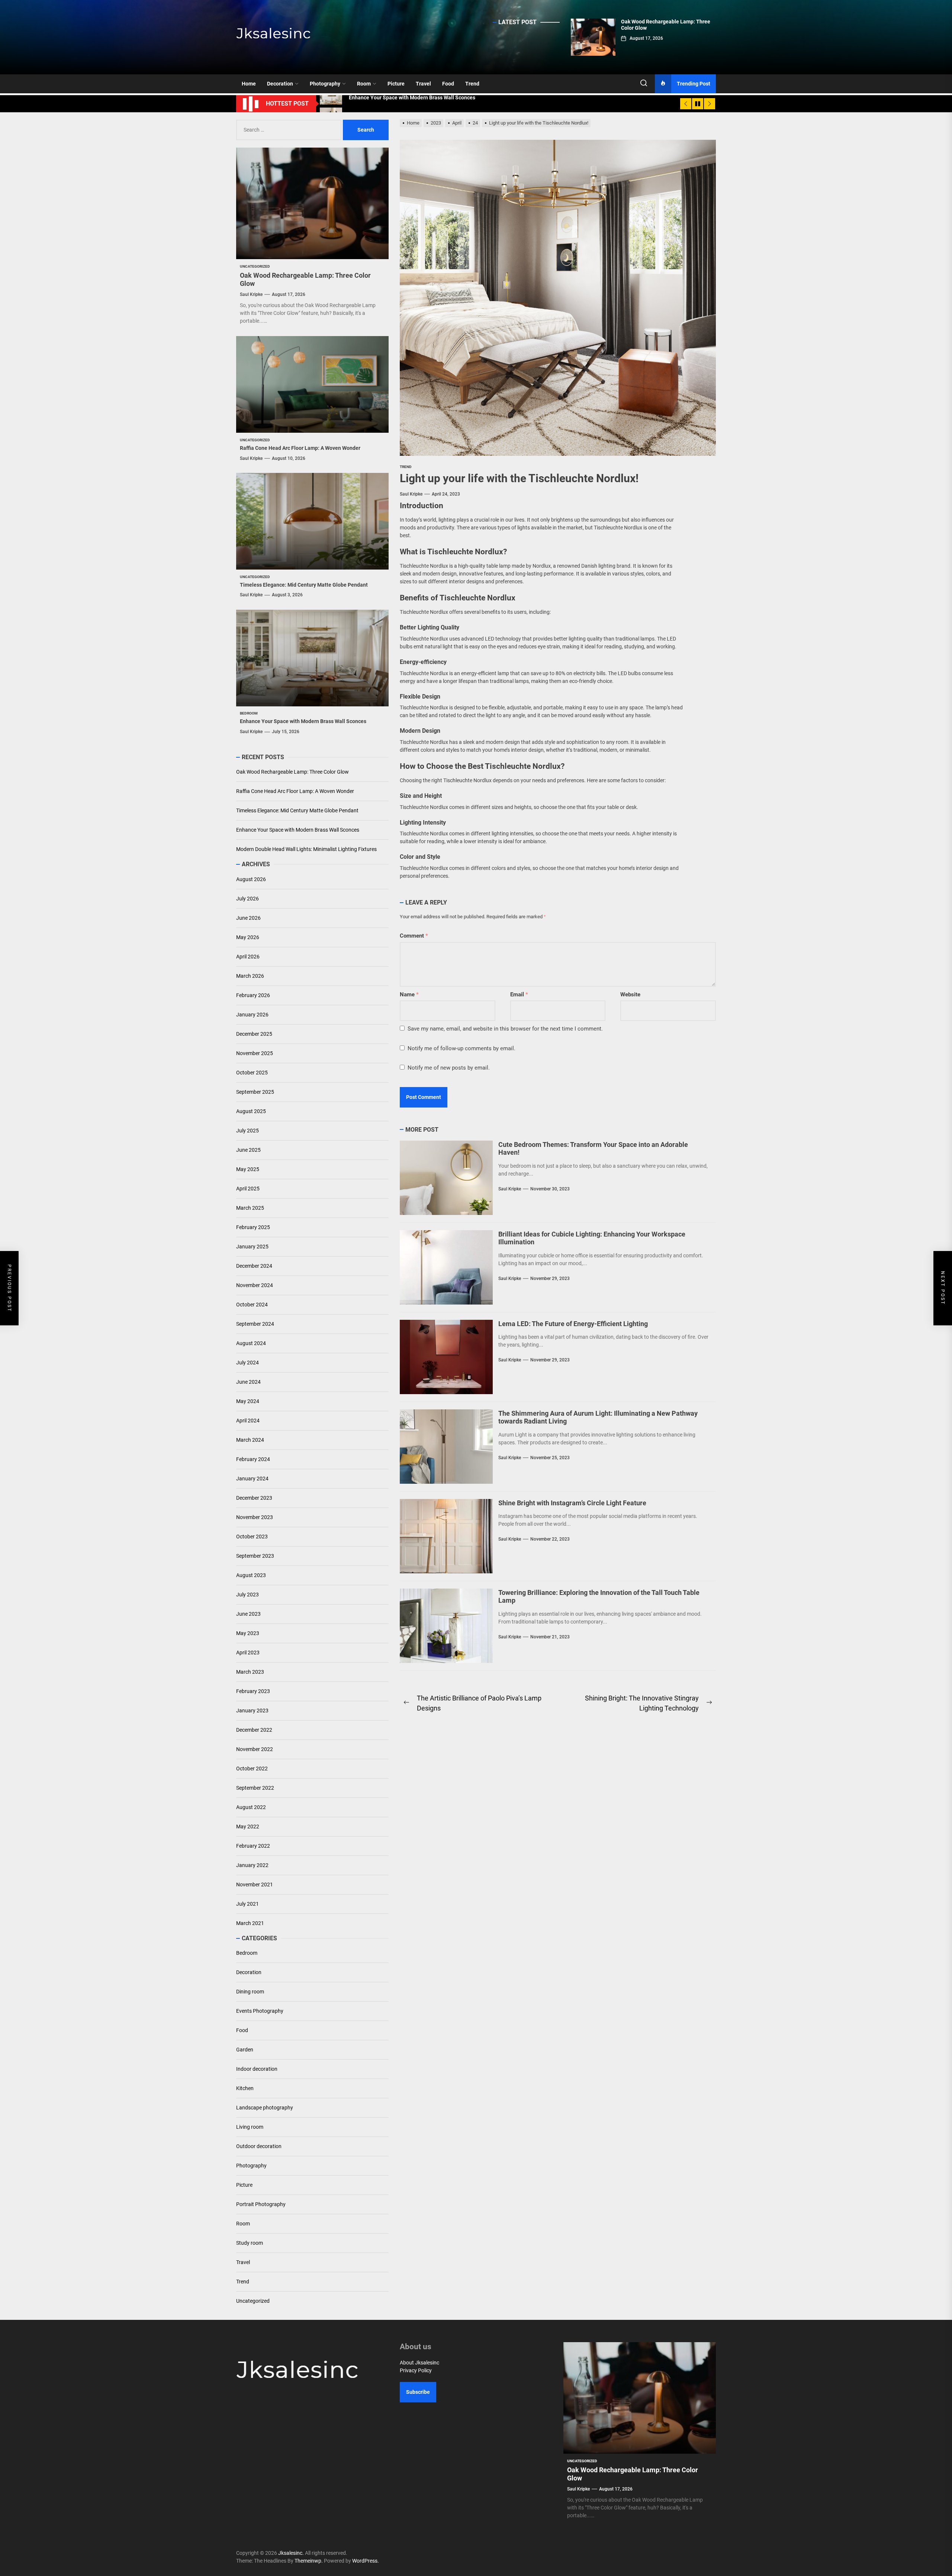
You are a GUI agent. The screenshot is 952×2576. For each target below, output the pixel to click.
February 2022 (253, 1846)
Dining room (250, 1992)
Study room (250, 2243)
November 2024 (255, 1285)
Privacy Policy (416, 2370)
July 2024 (247, 1363)
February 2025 (253, 1227)
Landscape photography (265, 2108)
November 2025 (255, 1053)
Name (409, 994)
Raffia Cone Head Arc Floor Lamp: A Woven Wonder (300, 448)
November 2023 (255, 1517)
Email (519, 994)
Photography (325, 84)
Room (364, 84)
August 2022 (251, 1807)
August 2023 (251, 1575)
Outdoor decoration (259, 2146)
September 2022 (255, 1788)
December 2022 (254, 1730)
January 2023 (252, 1711)
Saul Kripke (411, 494)
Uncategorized (253, 2301)
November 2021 (255, 1885)
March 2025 (250, 1208)
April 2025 (248, 1189)
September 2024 (255, 1324)
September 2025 (255, 1092)
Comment (414, 936)
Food (448, 84)
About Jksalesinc (419, 2363)
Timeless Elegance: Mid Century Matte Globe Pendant (304, 585)
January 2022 (252, 1865)
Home (249, 84)
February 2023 (253, 1691)
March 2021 (250, 1923)
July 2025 (247, 1131)
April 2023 (248, 1653)
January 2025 (252, 1247)
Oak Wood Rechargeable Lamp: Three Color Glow (292, 772)
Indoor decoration (257, 2069)
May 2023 (248, 1633)
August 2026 (251, 879)
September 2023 (255, 1556)
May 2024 (248, 1401)
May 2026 (248, 937)
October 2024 (252, 1305)
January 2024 (252, 1479)
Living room (250, 2127)
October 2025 (252, 1073)
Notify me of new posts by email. (449, 1068)
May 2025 (248, 1169)
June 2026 (248, 918)
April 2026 (248, 957)
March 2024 (250, 1440)
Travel (423, 84)
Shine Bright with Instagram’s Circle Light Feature (572, 1503)
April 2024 (248, 1421)
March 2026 (250, 976)
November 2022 (255, 1749)
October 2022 (252, 1769)
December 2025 (254, 1034)
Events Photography (260, 2011)
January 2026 (252, 1015)
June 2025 (248, 1150)
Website (630, 994)
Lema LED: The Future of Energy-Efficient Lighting (573, 1324)
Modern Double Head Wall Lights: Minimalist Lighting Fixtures (306, 849)
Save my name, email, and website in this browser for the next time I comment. (505, 1029)
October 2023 (252, 1537)
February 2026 (253, 995)
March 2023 (250, 1672)
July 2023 (247, 1595)
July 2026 (247, 899)
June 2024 (248, 1382)
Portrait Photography (261, 2204)
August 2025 (251, 1111)
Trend (472, 84)
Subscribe (418, 2392)
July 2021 (247, 1904)
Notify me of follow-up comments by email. (461, 1048)
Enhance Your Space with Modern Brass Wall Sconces (303, 722)
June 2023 (248, 1614)
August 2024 (251, 1343)
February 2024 (253, 1459)
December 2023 (254, 1498)
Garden (245, 2050)
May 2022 (248, 1827)
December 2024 (254, 1266)
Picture (396, 84)
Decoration (280, 84)
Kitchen (245, 2088)
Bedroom (247, 1953)
